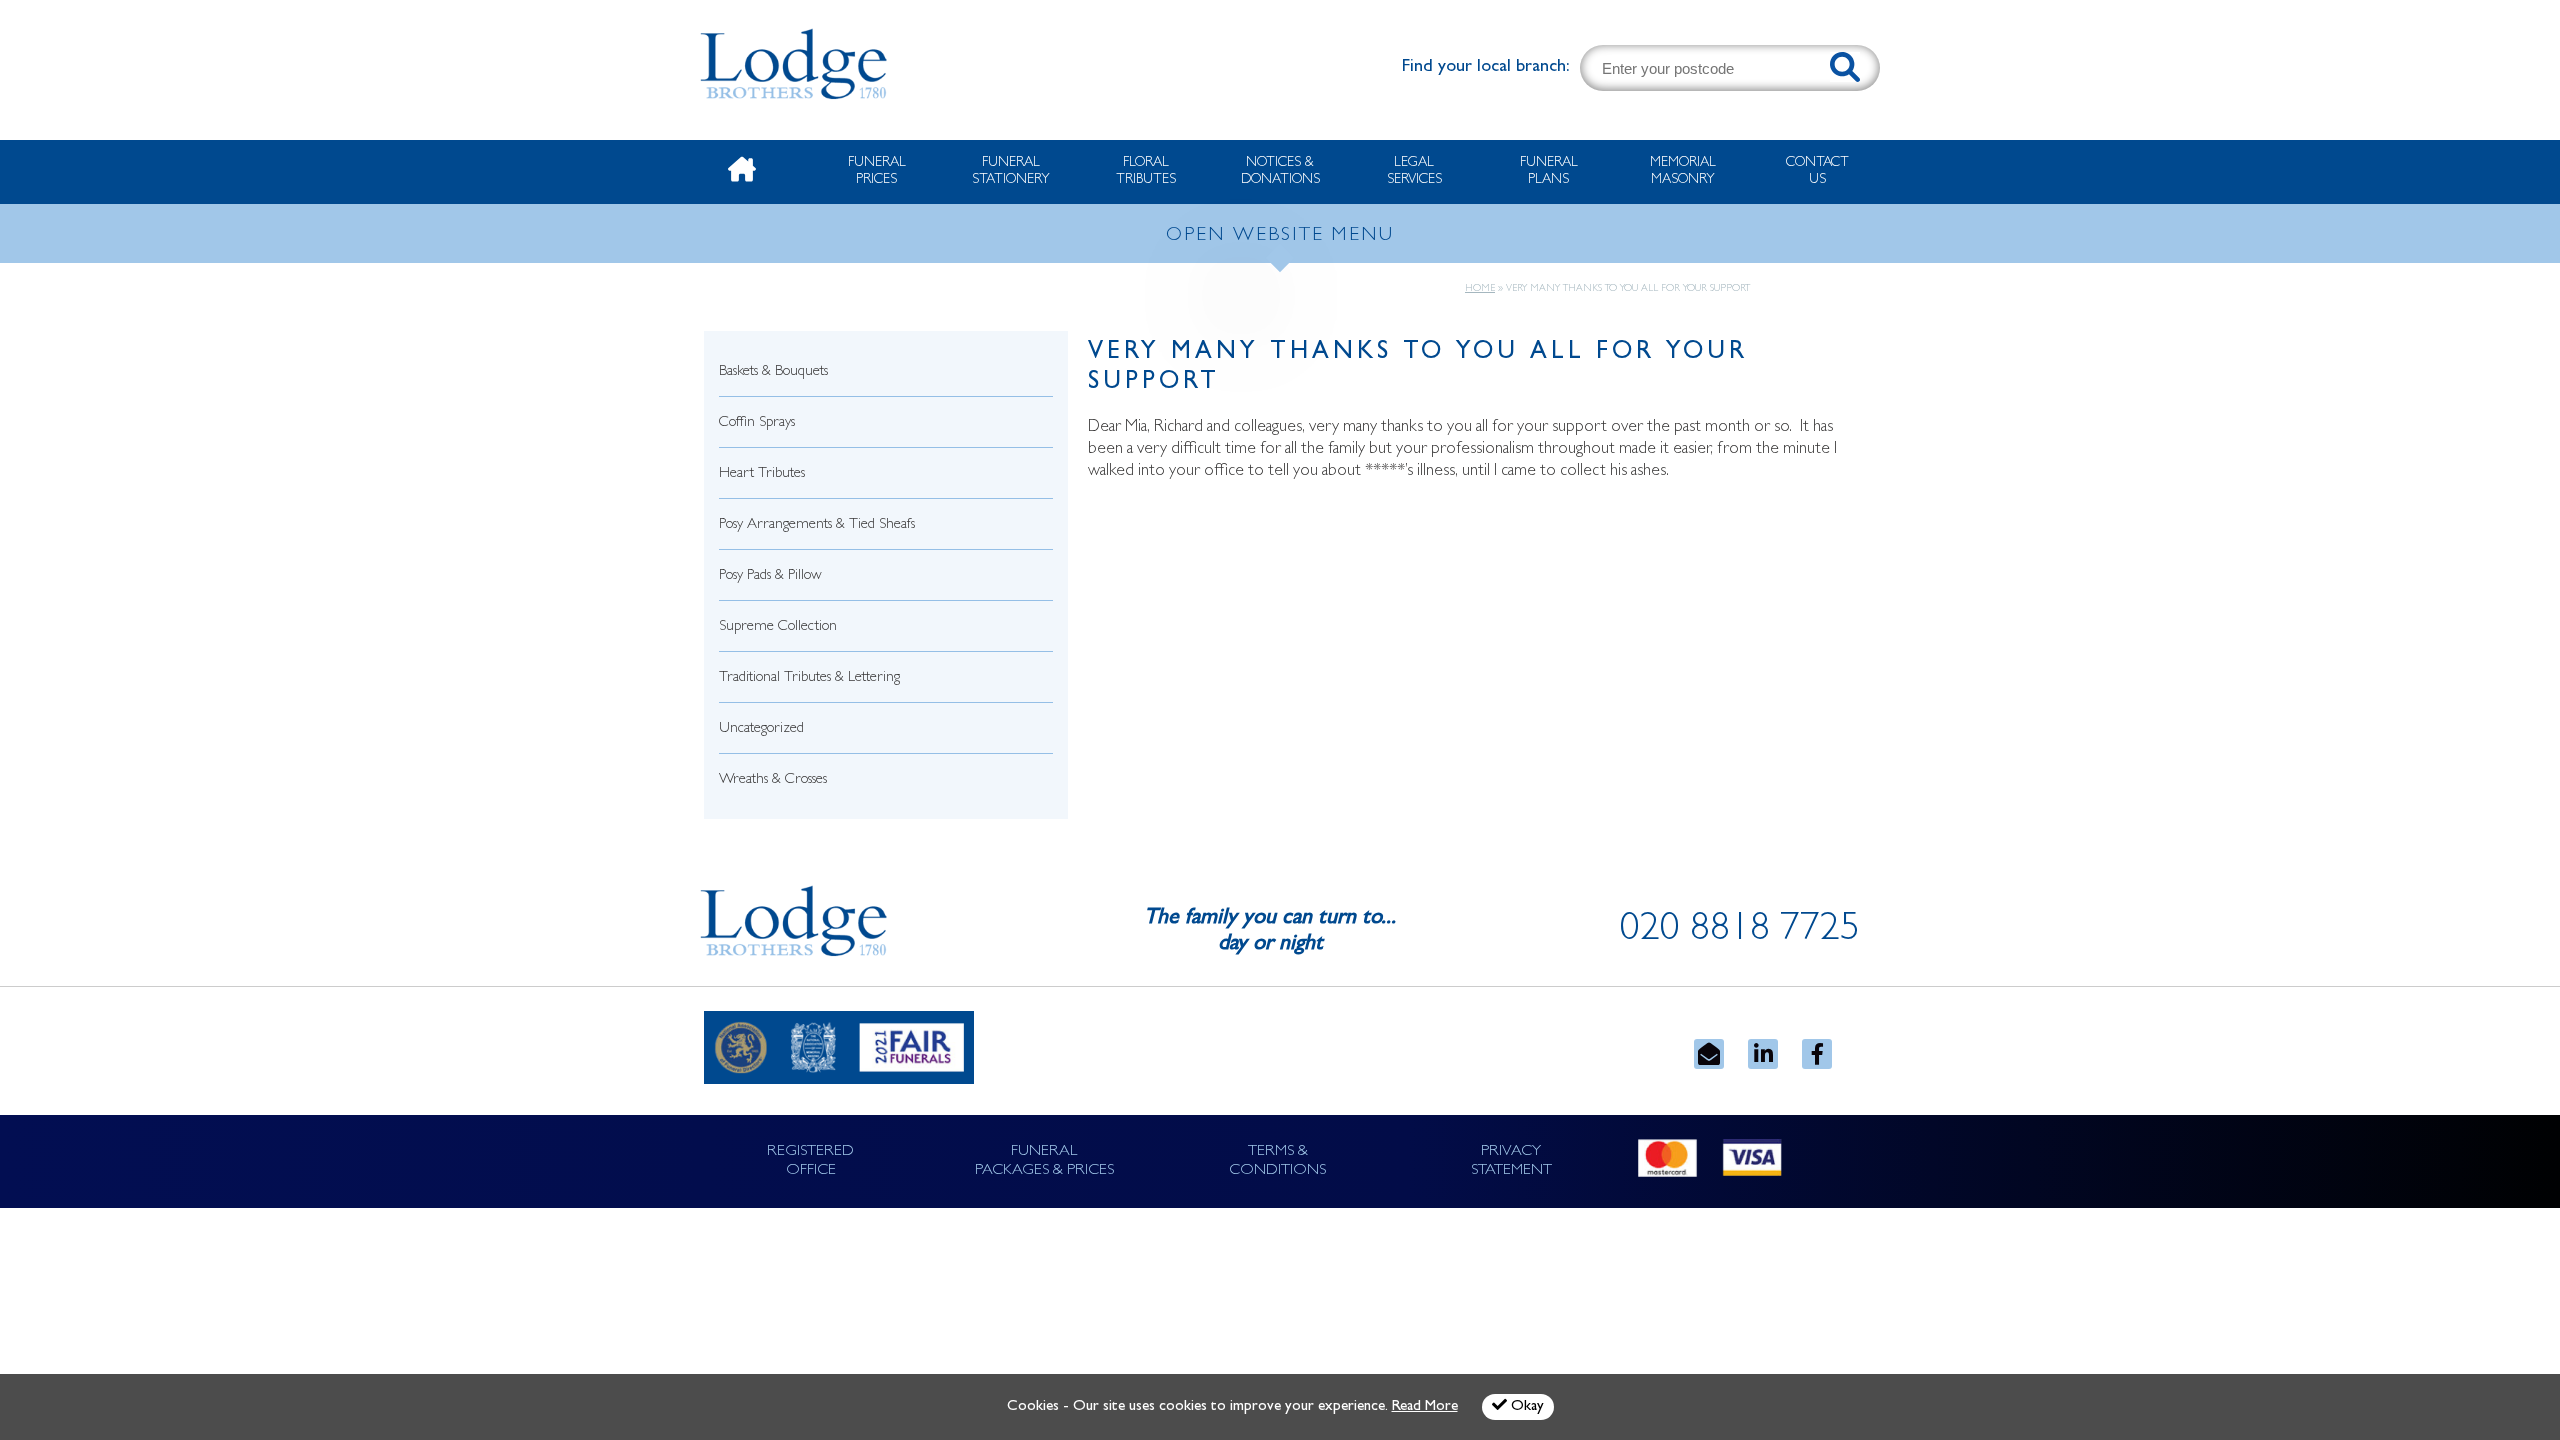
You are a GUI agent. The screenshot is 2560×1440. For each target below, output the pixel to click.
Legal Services (1414, 171)
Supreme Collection (778, 627)
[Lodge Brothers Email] (1709, 1054)
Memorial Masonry (1683, 171)
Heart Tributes (762, 474)
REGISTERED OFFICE (810, 1161)
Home (1480, 289)
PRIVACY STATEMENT (1511, 1161)
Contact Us (1817, 171)
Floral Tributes (1146, 171)
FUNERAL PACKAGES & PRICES (1044, 1161)
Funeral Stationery (1011, 171)
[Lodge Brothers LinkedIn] (1763, 1054)
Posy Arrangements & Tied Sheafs (817, 525)
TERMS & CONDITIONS (1277, 1161)
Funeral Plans (1549, 171)
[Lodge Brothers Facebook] (1817, 1054)
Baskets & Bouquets (773, 372)
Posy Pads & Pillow (770, 576)
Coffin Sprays (757, 423)
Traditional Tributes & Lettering (809, 678)
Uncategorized (761, 729)
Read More (1425, 1407)
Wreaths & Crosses (773, 780)
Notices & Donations (1280, 171)
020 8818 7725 (1740, 932)
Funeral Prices (877, 171)
